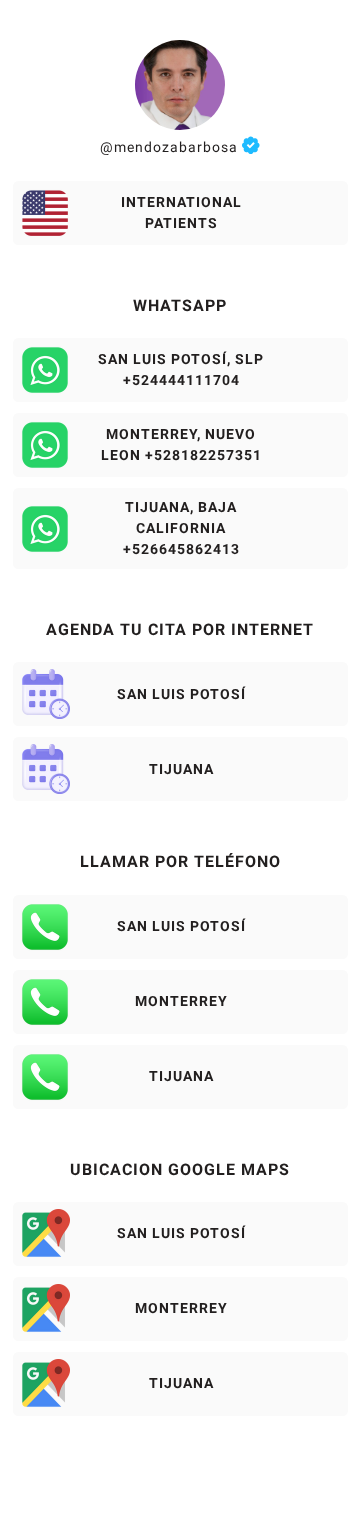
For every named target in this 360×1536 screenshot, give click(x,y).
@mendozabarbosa (171, 147)
